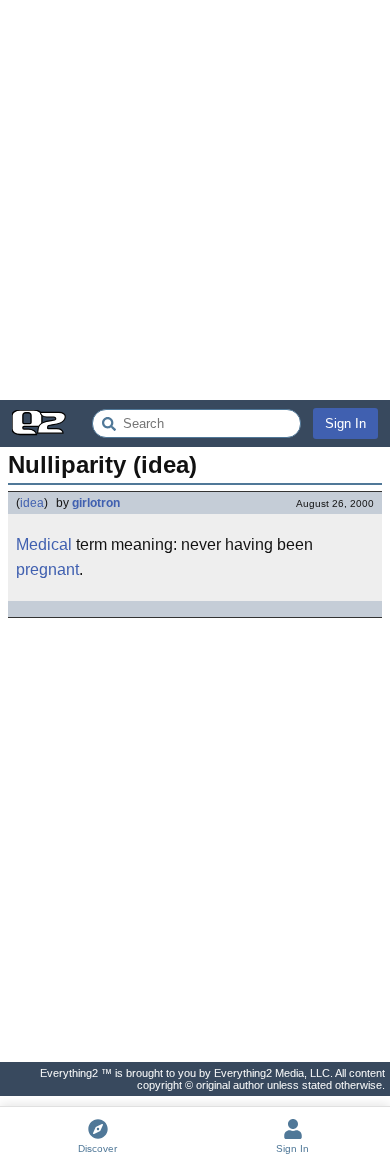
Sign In (345, 423)
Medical (44, 544)
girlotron (96, 503)
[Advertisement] (195, 200)
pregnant (47, 569)
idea (32, 503)
